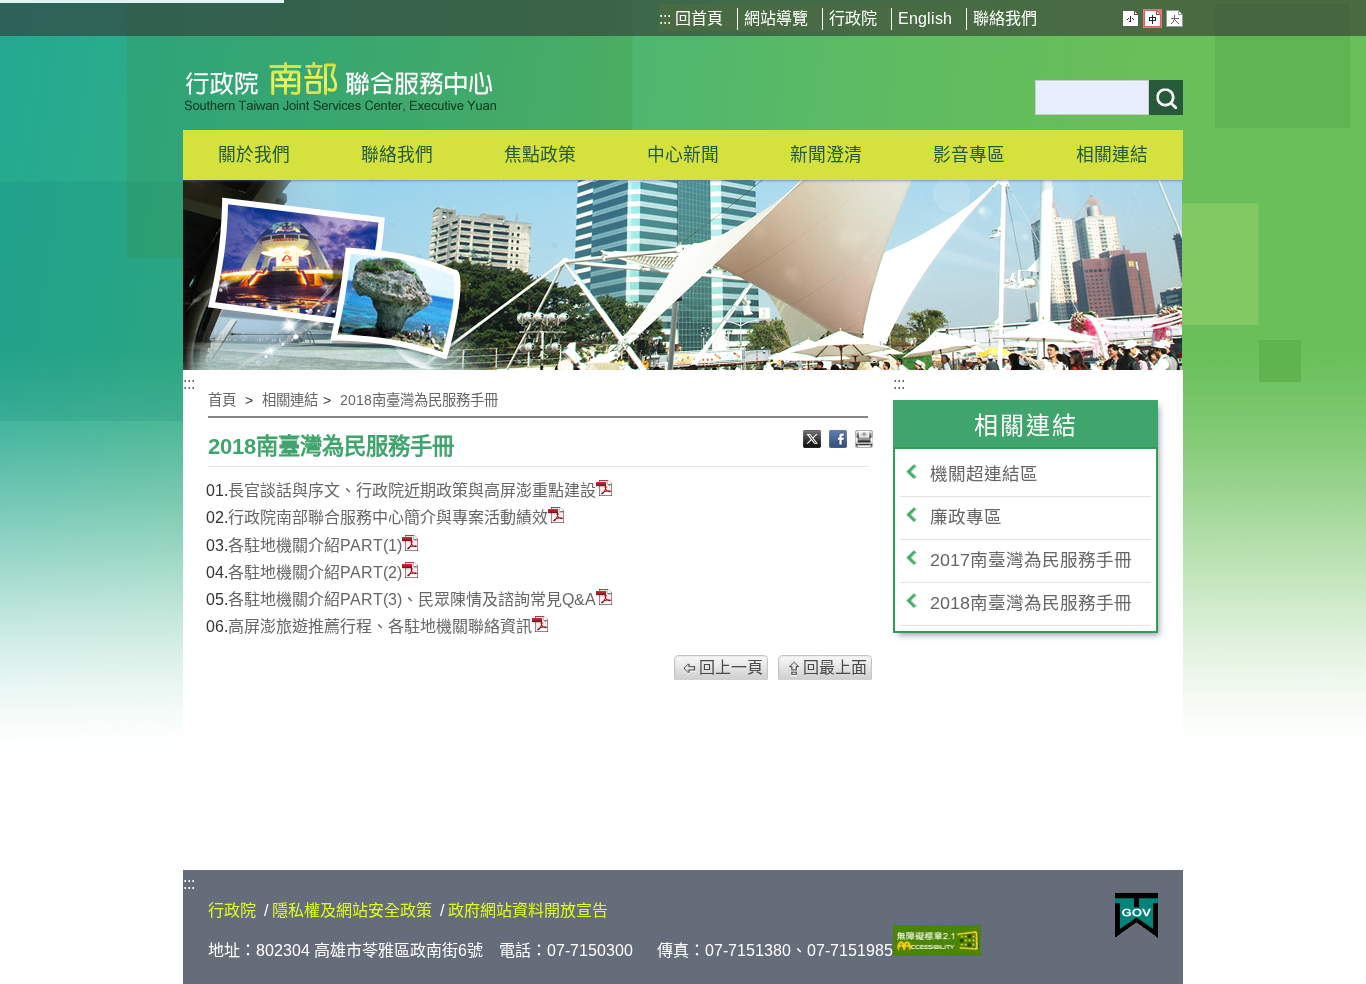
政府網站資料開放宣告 (528, 910)
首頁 (222, 400)
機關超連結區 (984, 474)
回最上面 (835, 667)
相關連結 (290, 400)
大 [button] (1174, 18)
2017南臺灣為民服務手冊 (1031, 560)
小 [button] (1130, 18)
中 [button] (1152, 18)
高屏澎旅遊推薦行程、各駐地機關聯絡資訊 (380, 626)
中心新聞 (683, 155)
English (925, 18)
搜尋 (1166, 97)
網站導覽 (776, 18)
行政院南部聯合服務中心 (340, 83)
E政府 (1136, 915)
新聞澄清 (826, 155)
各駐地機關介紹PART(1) (315, 545)
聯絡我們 (1005, 18)
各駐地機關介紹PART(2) (315, 572)
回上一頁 (731, 667)
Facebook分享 (840, 441)
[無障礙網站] (937, 950)
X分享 (814, 441)
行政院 (853, 18)
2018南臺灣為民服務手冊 (419, 400)
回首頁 (699, 18)
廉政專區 (966, 517)
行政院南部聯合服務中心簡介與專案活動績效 (388, 517)
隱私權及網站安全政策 (352, 910)
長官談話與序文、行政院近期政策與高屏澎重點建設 (412, 490)
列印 (864, 441)
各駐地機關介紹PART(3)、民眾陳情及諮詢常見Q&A (412, 599)
